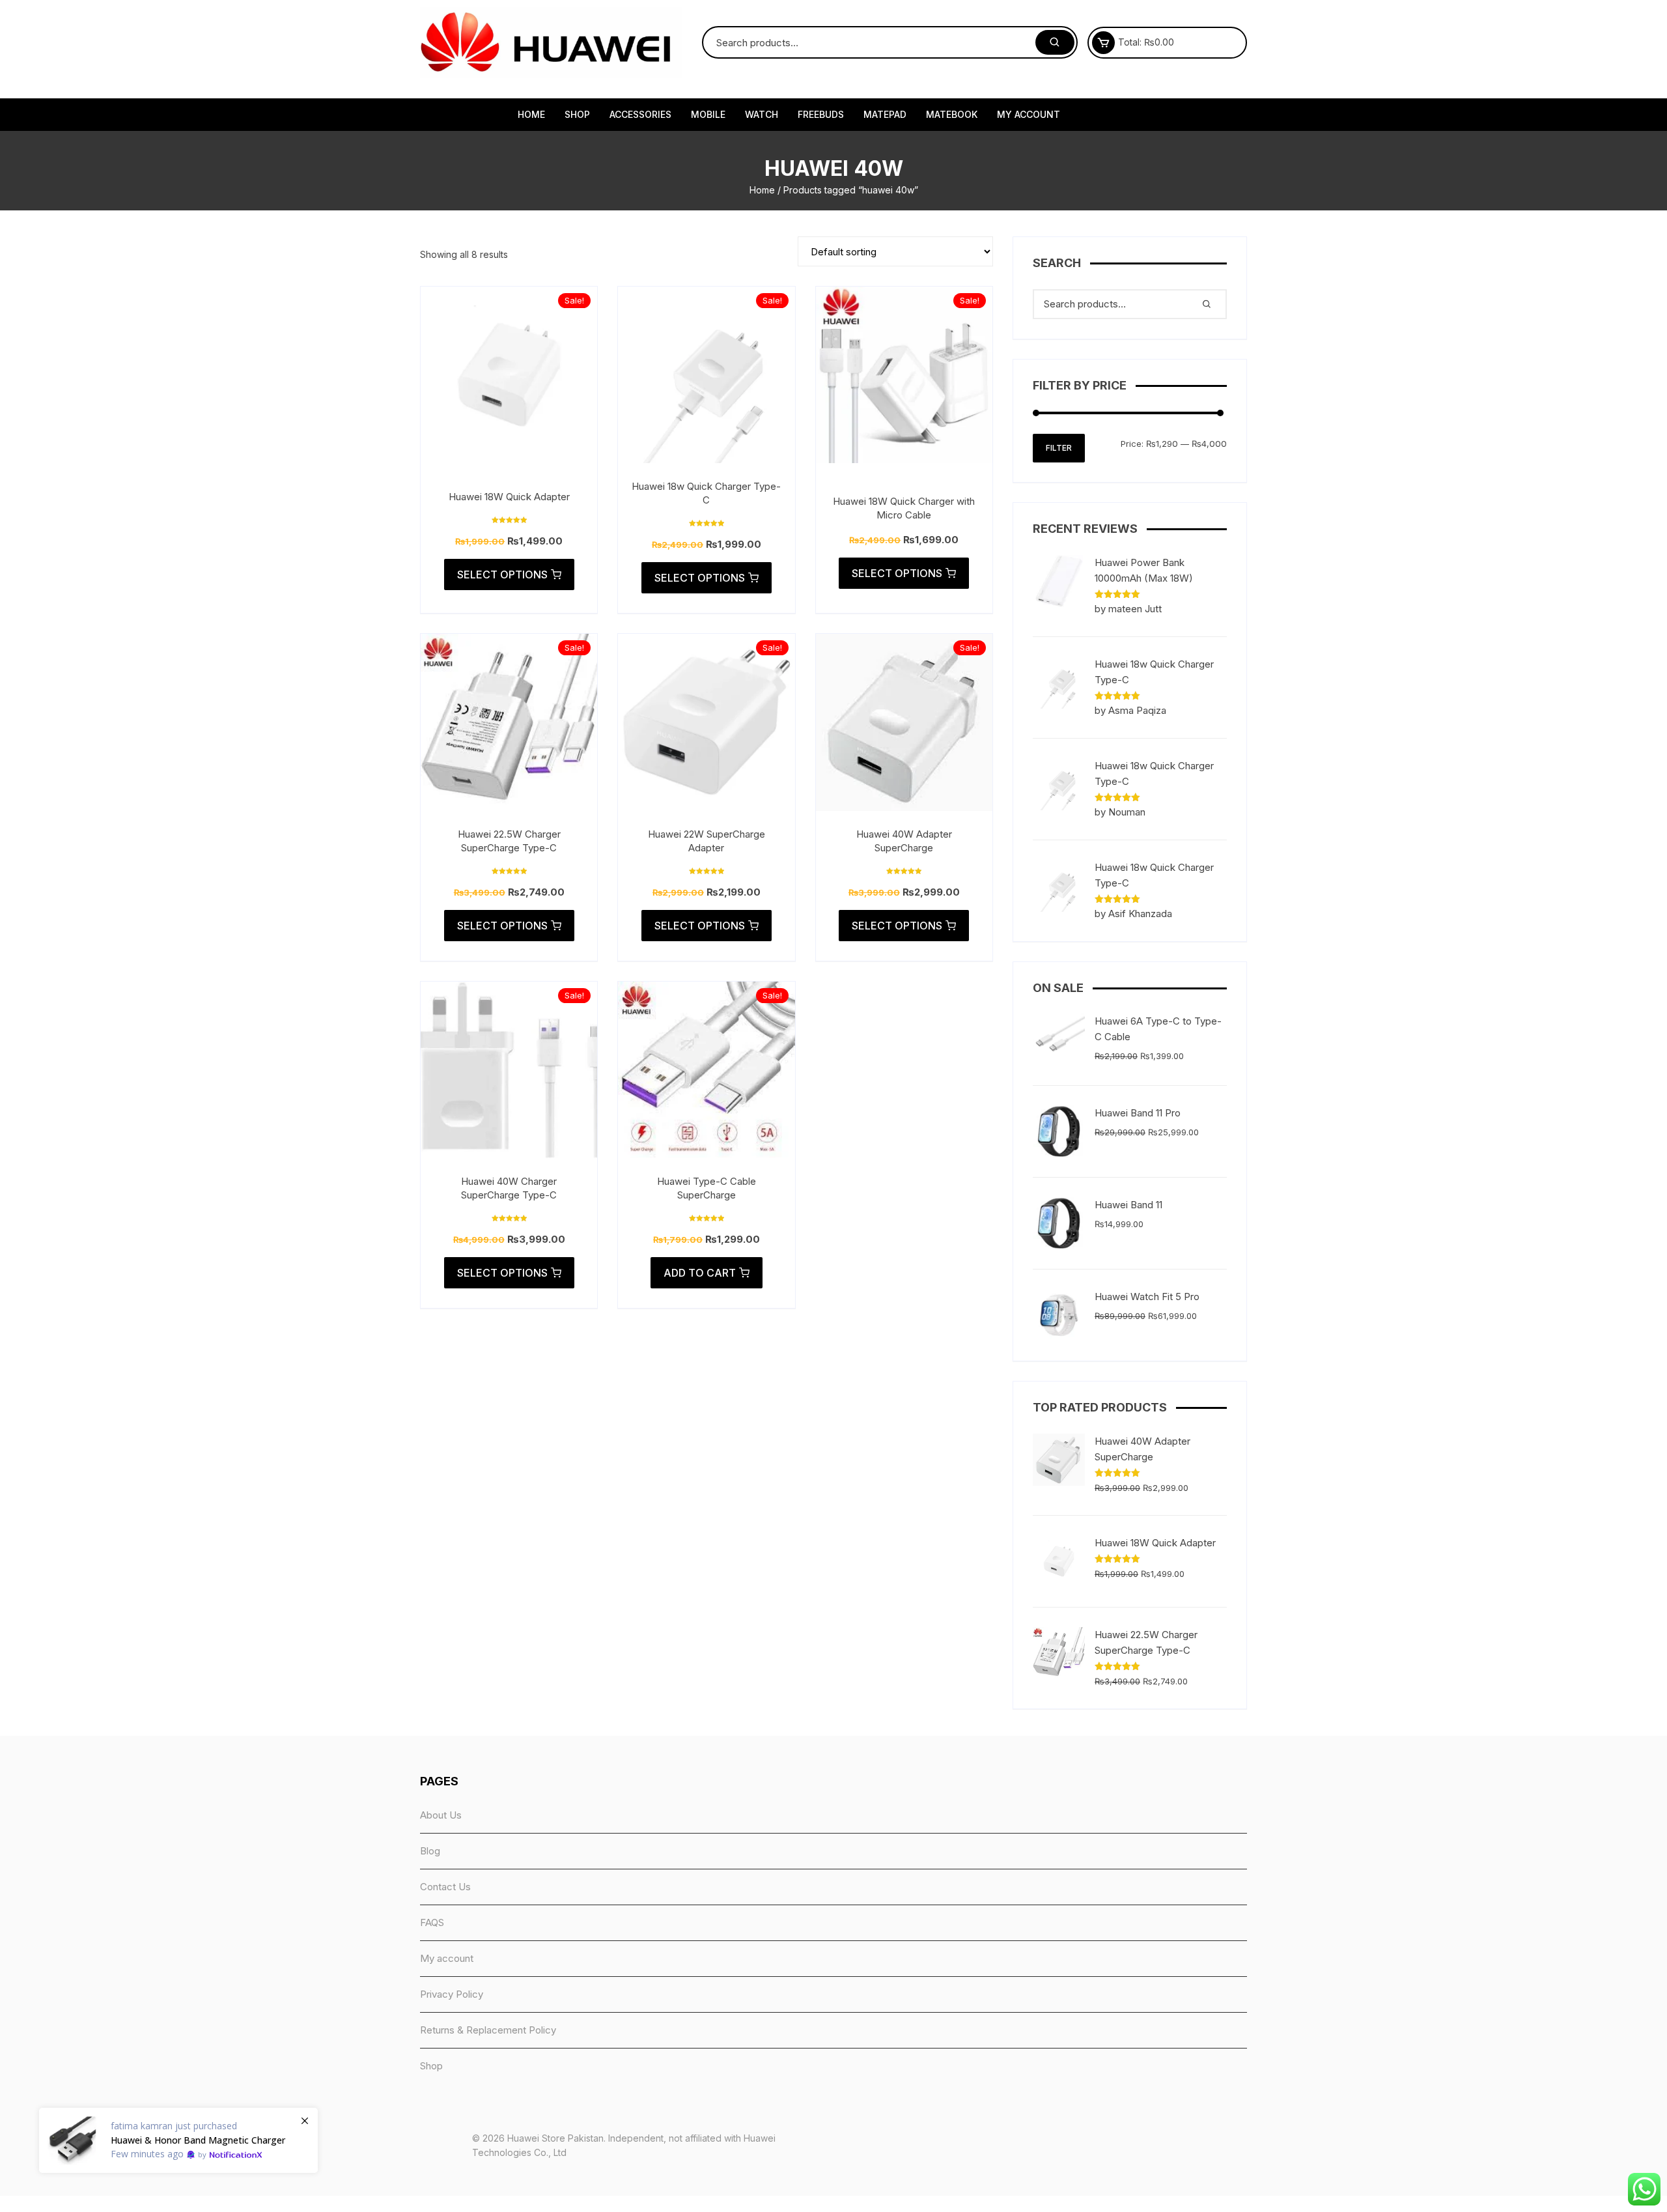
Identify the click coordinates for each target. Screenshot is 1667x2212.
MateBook (952, 114)
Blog (430, 1851)
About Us (441, 1815)
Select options (502, 574)
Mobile (708, 114)
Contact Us (445, 1887)
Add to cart (700, 1273)
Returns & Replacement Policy (488, 2030)
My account (1029, 114)
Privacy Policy (452, 1994)
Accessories (640, 114)
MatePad (885, 114)
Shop (577, 114)
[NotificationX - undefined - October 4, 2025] (178, 2140)
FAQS (432, 1922)
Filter (1059, 448)
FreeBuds (821, 114)
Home (531, 114)
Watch (762, 114)
